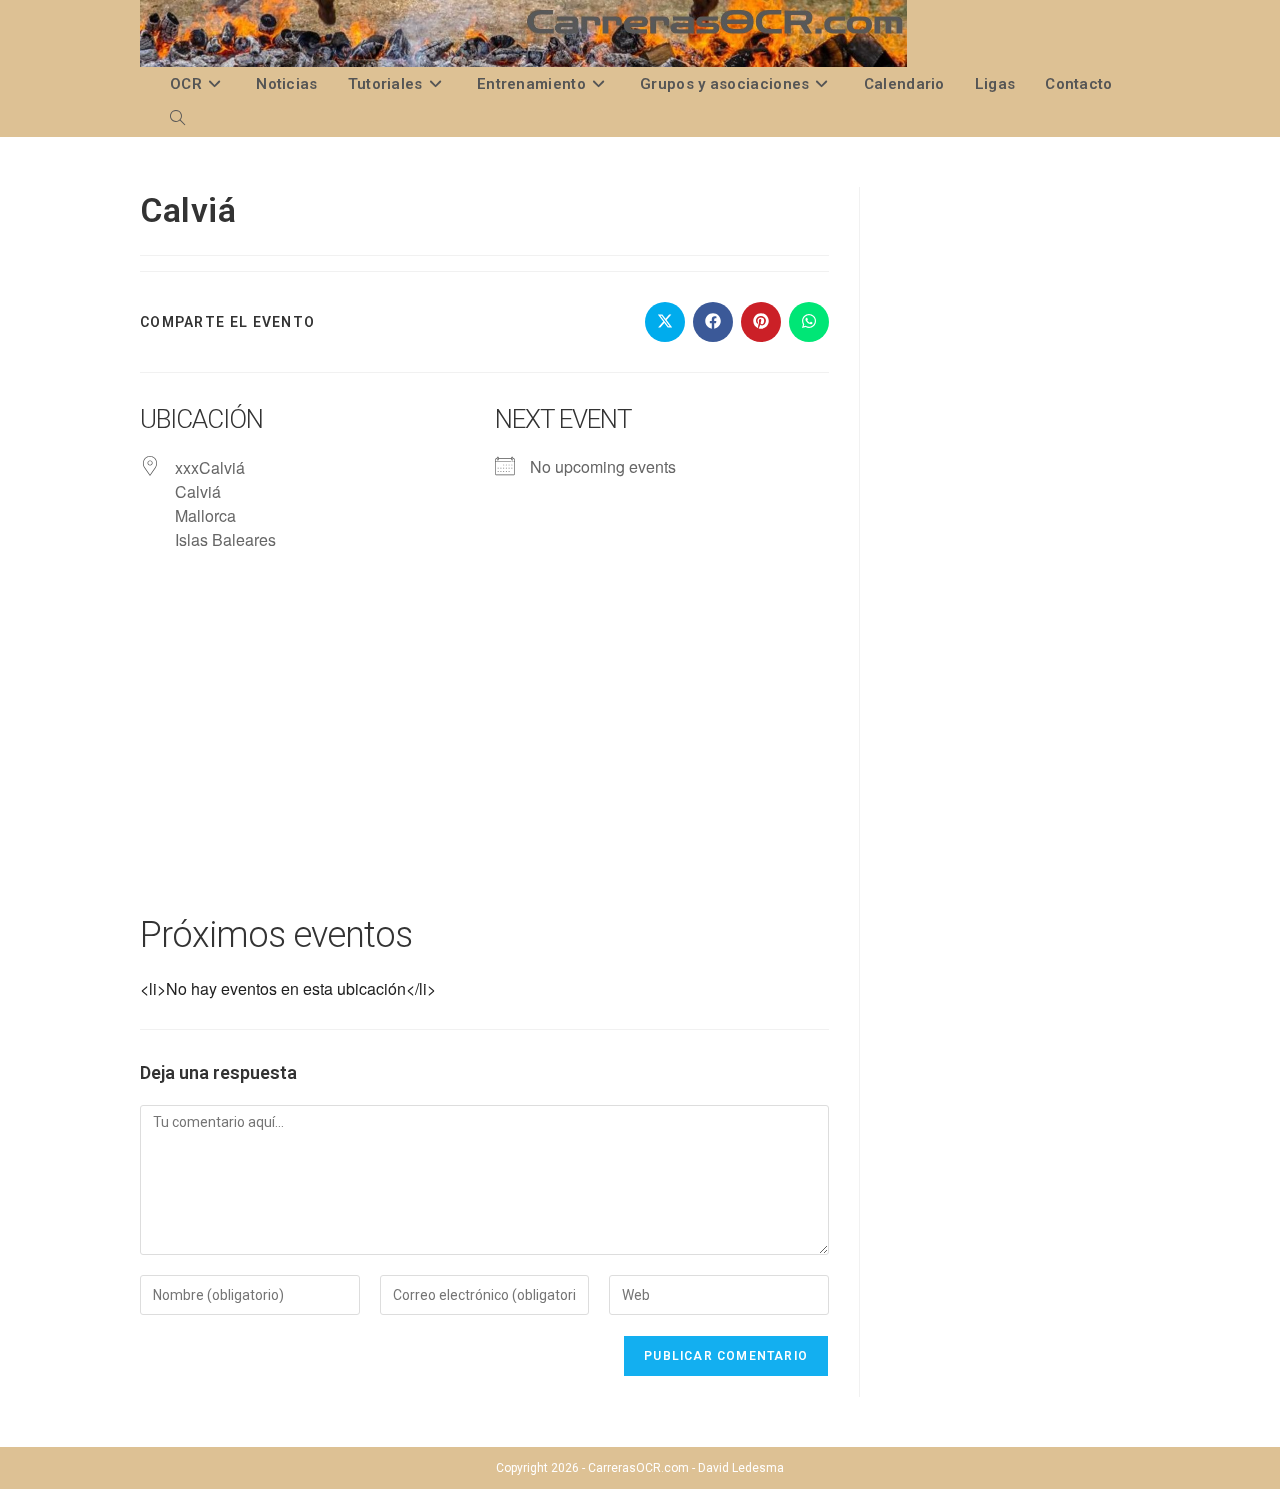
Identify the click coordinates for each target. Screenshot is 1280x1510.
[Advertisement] (484, 752)
